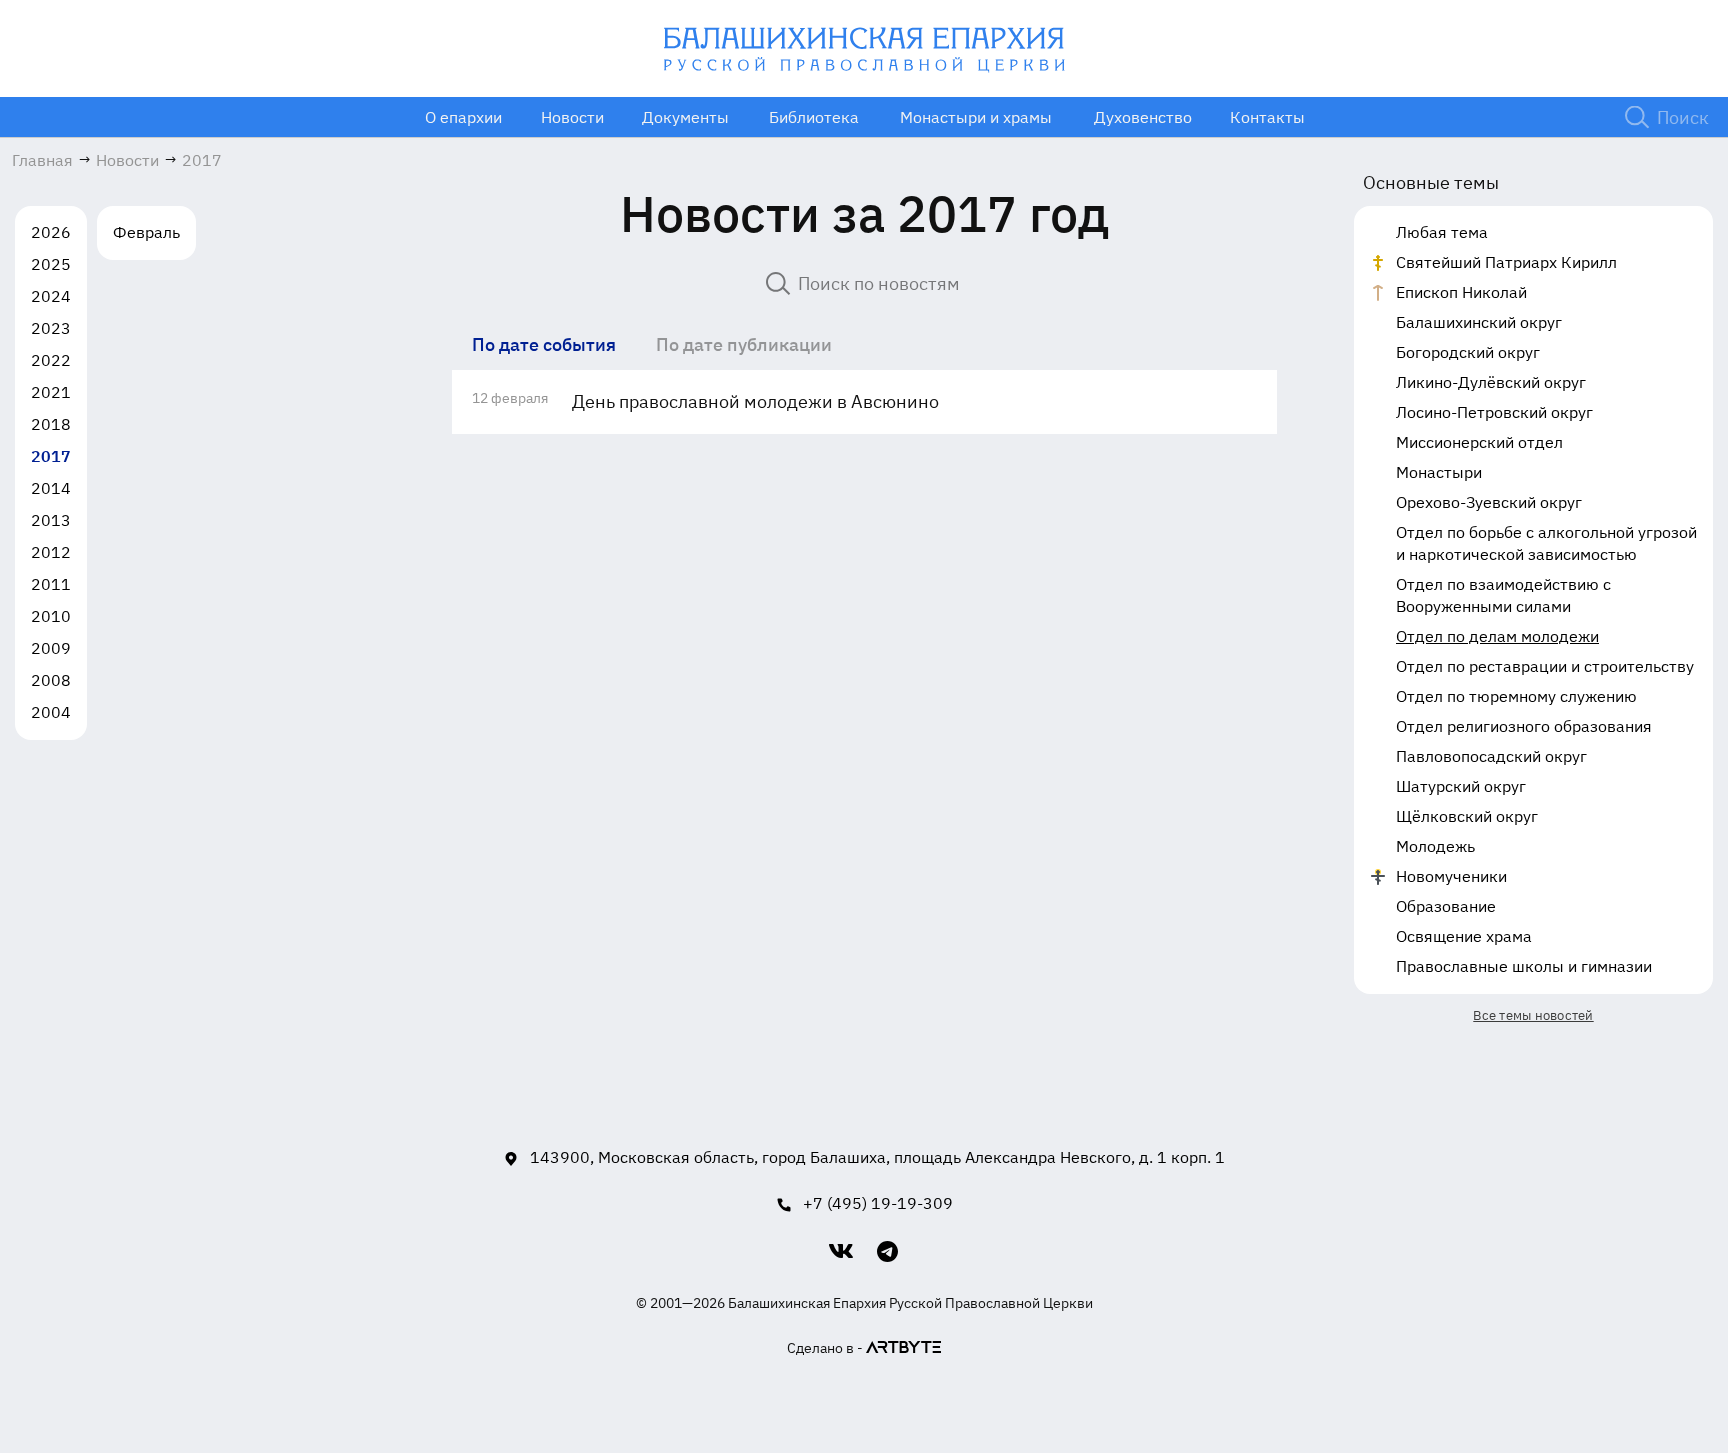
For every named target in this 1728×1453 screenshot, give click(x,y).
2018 (51, 424)
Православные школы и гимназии (1524, 966)
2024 (51, 296)
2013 (51, 520)
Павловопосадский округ (1491, 756)
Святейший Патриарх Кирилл (1506, 262)
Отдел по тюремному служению (1516, 696)
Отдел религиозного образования (1524, 726)
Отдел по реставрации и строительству (1545, 666)
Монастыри (1439, 472)
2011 (51, 584)
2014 (51, 488)
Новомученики (1451, 876)
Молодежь (1435, 846)
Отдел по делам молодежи (1497, 636)
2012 (51, 552)
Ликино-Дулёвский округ (1491, 382)
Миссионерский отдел (1479, 442)
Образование (1446, 906)
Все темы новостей (1533, 1015)
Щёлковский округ (1467, 816)
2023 (51, 328)
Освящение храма (1464, 936)
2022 (51, 360)
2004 (51, 712)
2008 (51, 680)
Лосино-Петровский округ (1494, 412)
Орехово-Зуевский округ (1489, 502)
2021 (51, 392)
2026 (51, 232)
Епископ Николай (1461, 292)
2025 (51, 264)
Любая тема (1442, 232)
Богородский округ (1468, 352)
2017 (51, 456)
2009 (51, 648)
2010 (51, 616)
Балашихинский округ (1479, 322)
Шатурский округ (1461, 786)
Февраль (146, 232)
